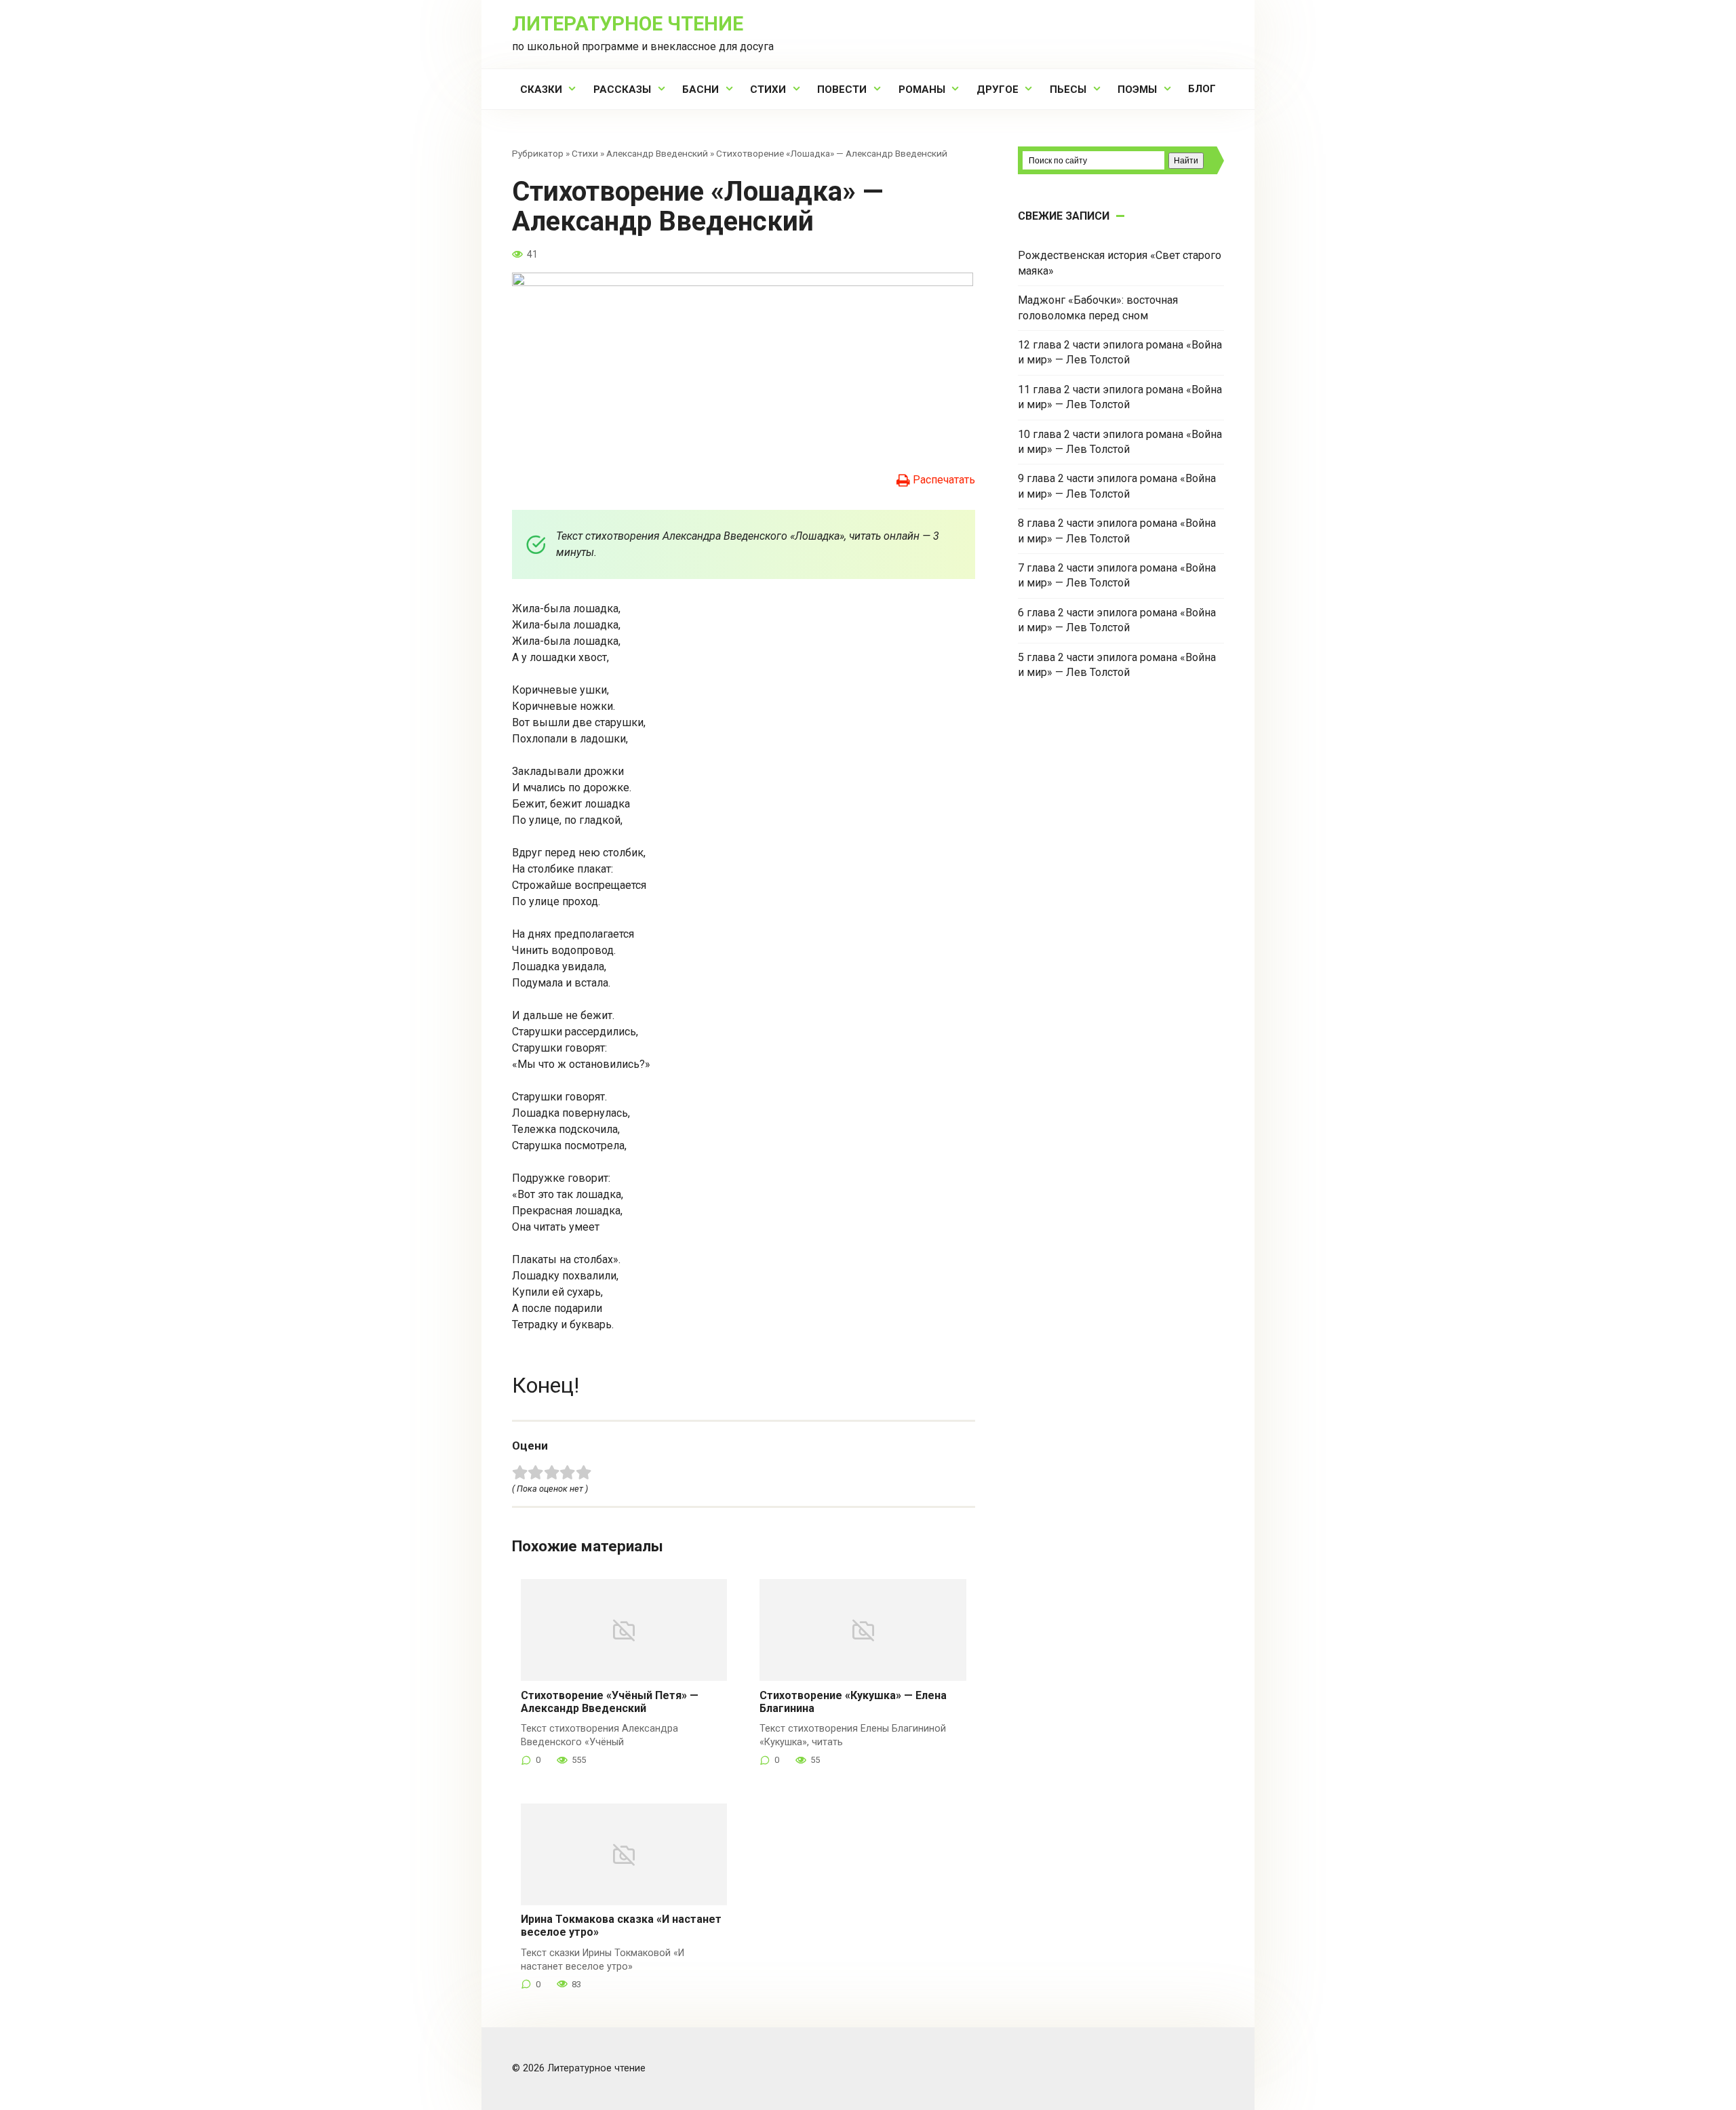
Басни (701, 89)
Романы (922, 89)
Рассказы (622, 89)
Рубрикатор (538, 153)
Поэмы (1137, 89)
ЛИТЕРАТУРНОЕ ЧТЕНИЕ (628, 24)
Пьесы (1068, 89)
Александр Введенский (657, 153)
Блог (1202, 89)
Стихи (768, 89)
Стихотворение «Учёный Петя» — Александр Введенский (610, 1702)
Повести (842, 89)
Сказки (541, 89)
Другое (998, 89)
